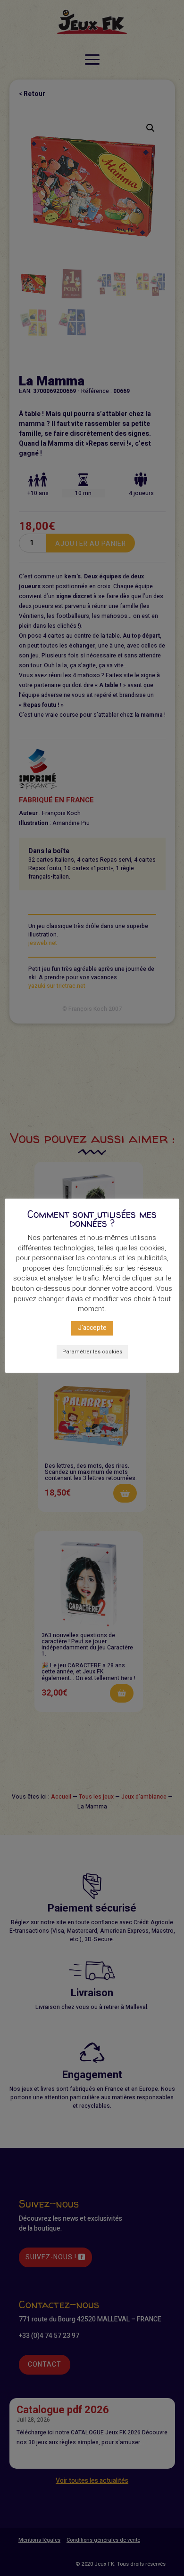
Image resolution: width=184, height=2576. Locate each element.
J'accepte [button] (92, 1328)
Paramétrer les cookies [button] (92, 1352)
